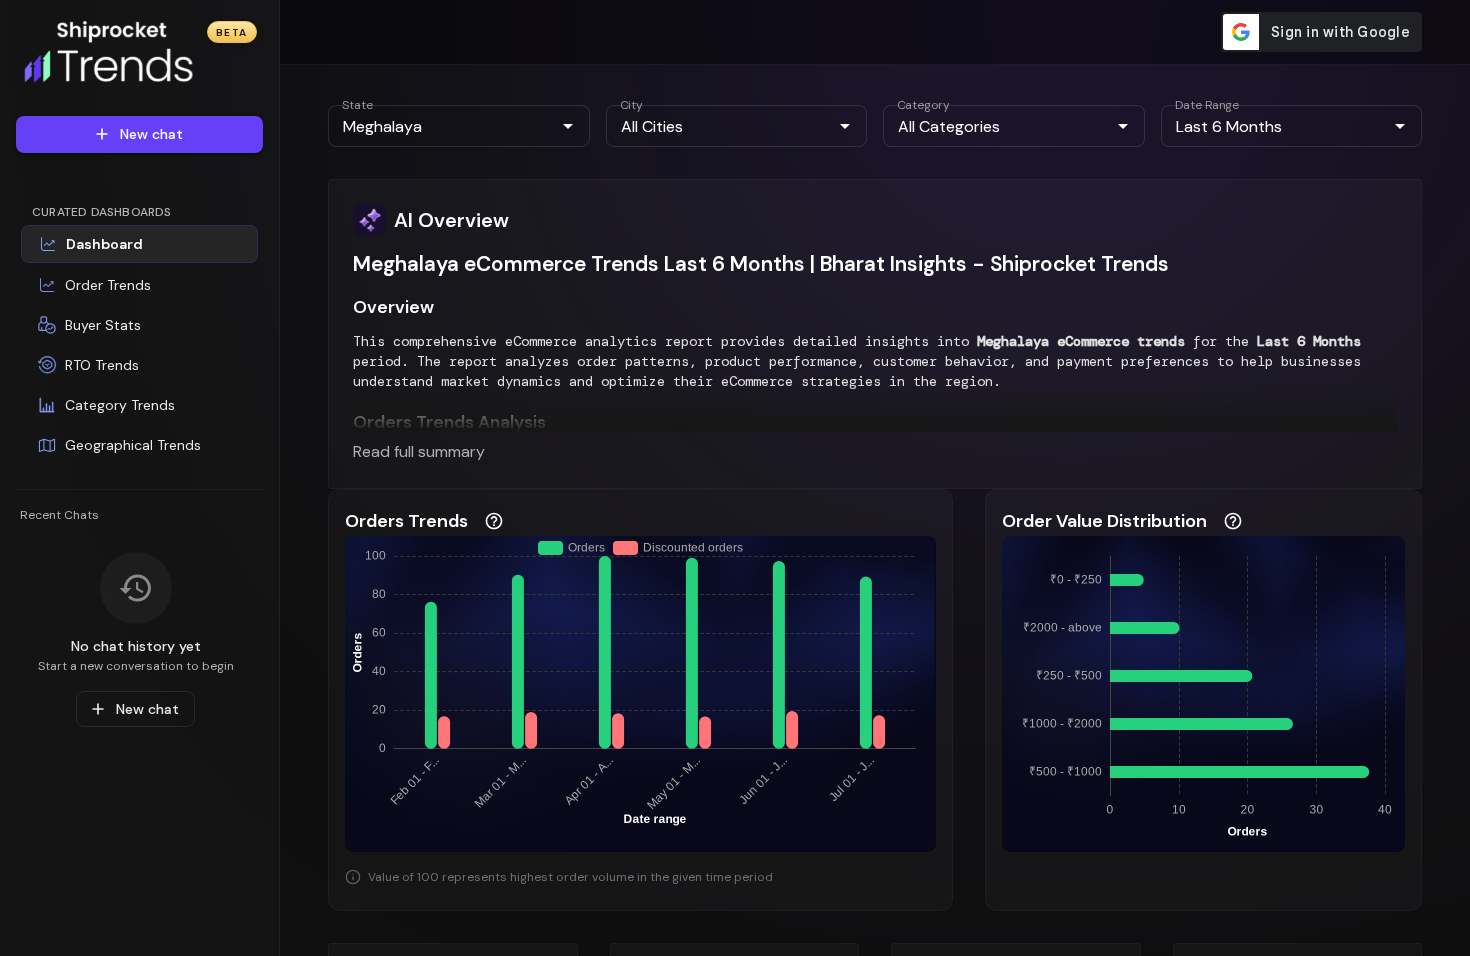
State (357, 105)
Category (923, 105)
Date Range (1207, 105)
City (631, 105)
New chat (151, 134)
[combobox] (442, 126)
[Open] (568, 126)
